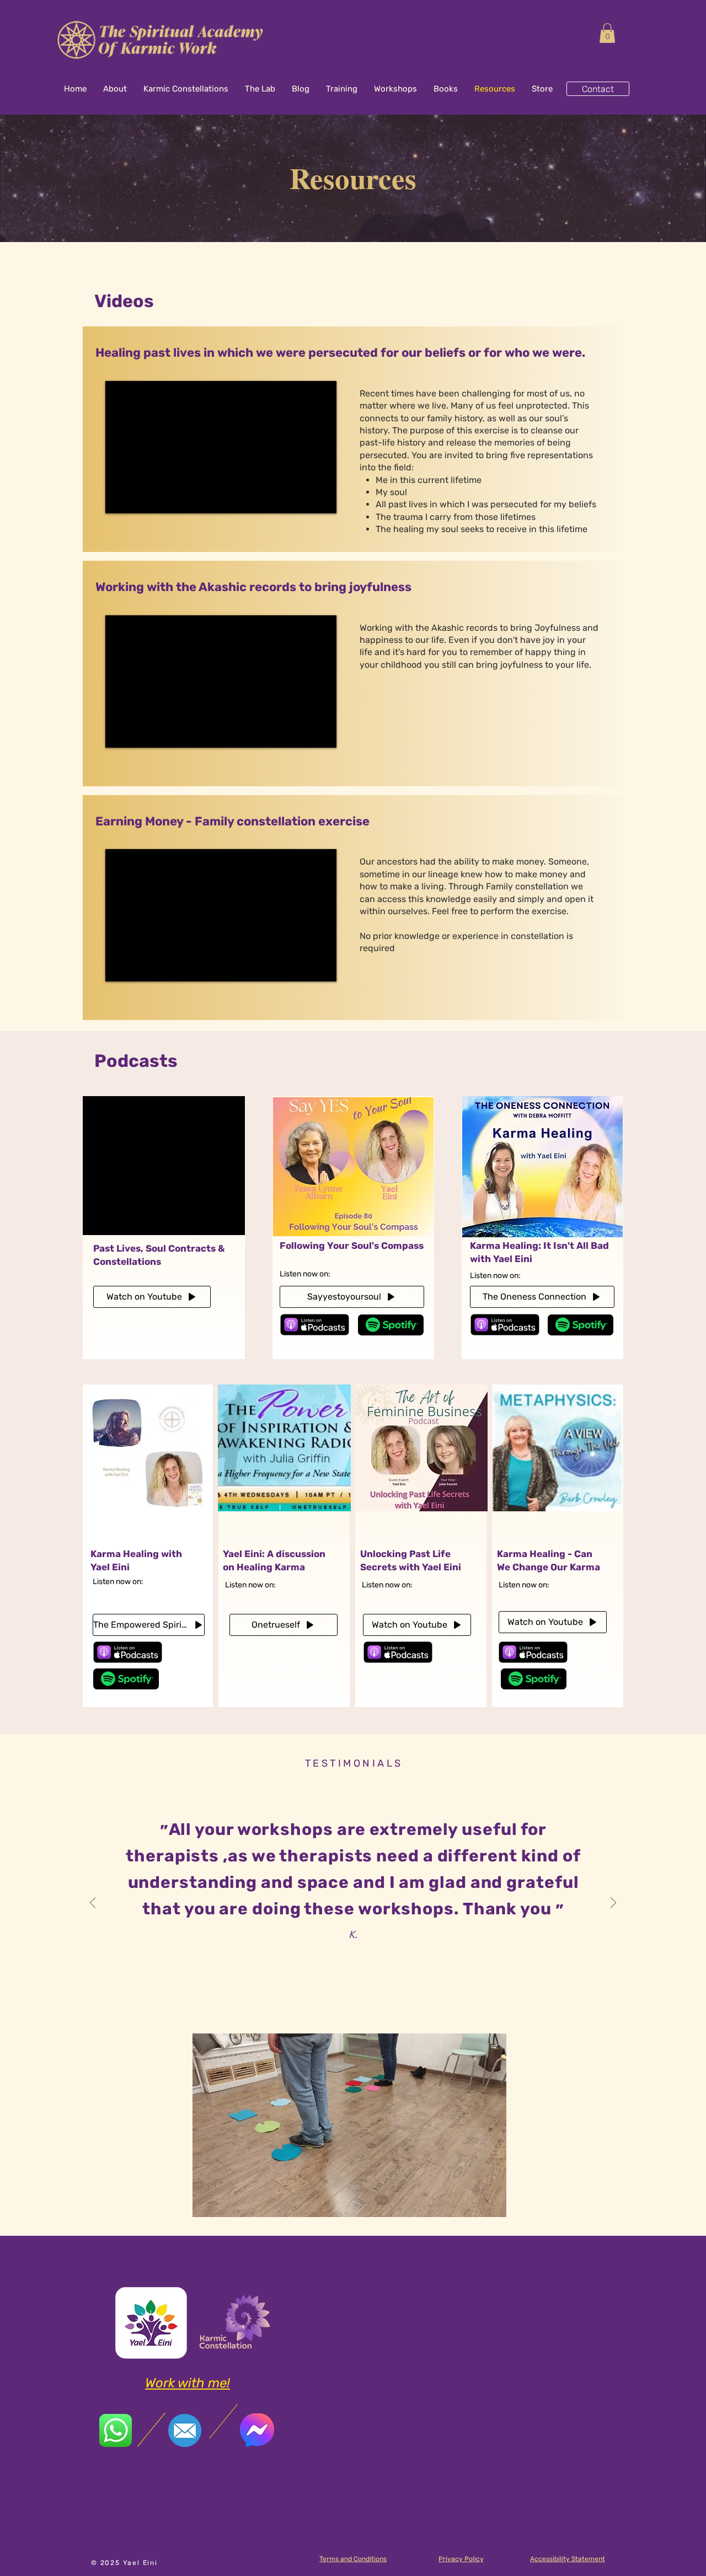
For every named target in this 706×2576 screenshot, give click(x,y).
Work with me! (188, 2383)
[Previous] (93, 1904)
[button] (607, 33)
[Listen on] (391, 1325)
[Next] (613, 1904)
